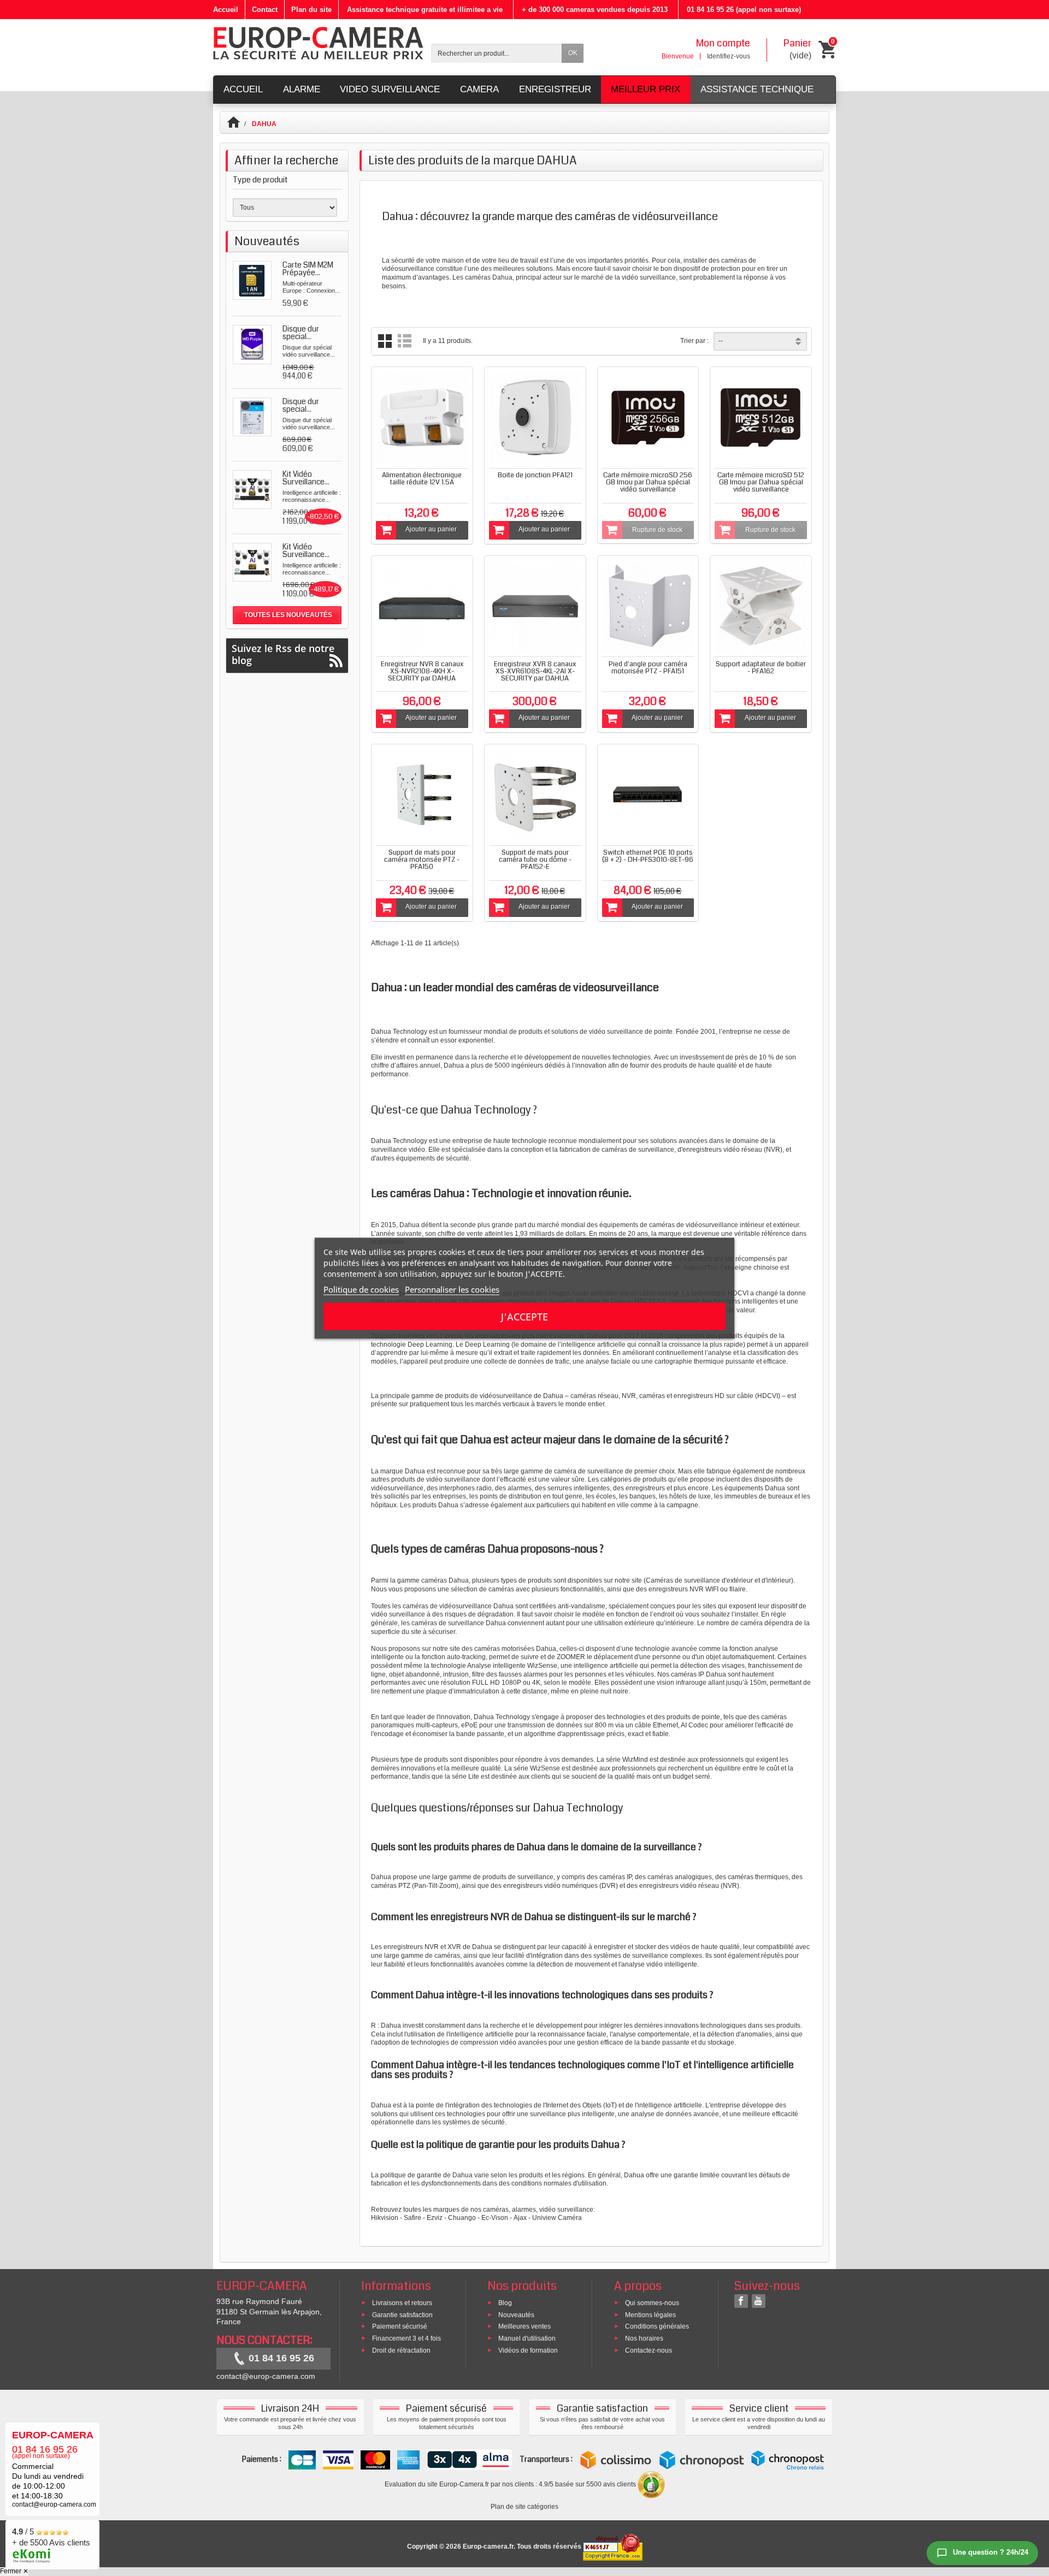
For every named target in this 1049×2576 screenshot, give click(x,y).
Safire (412, 2218)
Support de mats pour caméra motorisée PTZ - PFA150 (422, 860)
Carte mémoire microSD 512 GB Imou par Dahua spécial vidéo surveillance (761, 482)
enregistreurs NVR (412, 1947)
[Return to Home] (238, 124)
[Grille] (385, 341)
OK (573, 53)
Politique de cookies (361, 1289)
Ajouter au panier (431, 529)
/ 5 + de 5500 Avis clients (51, 2537)
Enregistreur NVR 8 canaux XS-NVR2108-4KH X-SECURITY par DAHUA (422, 671)
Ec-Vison (495, 2218)
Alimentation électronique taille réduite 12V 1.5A (422, 479)
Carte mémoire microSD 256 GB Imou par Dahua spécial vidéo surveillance (648, 482)
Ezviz (435, 2218)
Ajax (520, 2218)
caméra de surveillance (589, 1471)
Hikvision (385, 2218)
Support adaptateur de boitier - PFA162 (761, 668)
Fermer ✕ (14, 2571)
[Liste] (405, 341)
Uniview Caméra (557, 2218)
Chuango (462, 2218)
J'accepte (524, 1316)
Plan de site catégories (524, 2507)
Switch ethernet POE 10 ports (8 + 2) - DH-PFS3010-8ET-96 (648, 856)
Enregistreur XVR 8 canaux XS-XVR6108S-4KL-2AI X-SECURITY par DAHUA (535, 671)
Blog (505, 2302)
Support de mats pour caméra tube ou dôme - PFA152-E (535, 860)
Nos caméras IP (681, 1674)
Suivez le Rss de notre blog (283, 654)
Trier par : (694, 341)
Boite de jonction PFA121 (535, 475)
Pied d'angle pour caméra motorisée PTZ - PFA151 (648, 668)
